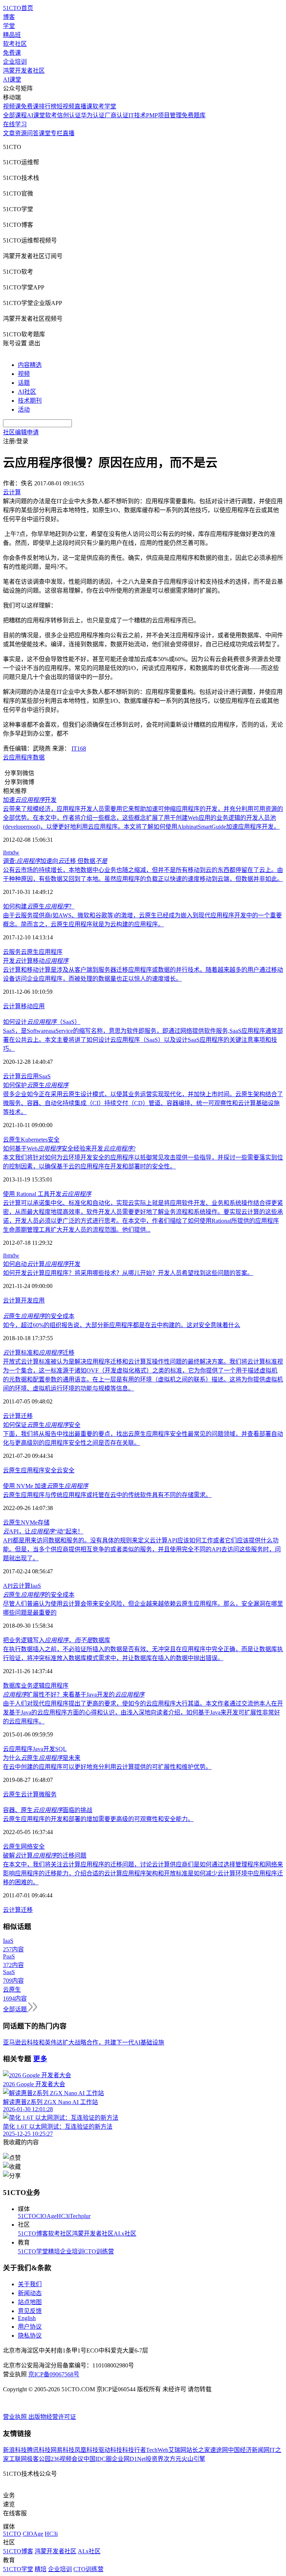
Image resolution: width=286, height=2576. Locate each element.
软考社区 (15, 44)
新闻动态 (30, 2293)
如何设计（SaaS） (42, 1022)
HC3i (63, 2216)
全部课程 (15, 115)
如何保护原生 (36, 1085)
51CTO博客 (33, 2234)
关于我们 (30, 2284)
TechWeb (157, 2450)
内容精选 (30, 365)
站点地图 (30, 2302)
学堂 (9, 26)
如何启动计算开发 (42, 1264)
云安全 (66, 1470)
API (8, 1586)
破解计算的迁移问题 (45, 1855)
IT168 (79, 748)
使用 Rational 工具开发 (47, 1194)
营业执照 (16, 2417)
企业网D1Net (129, 2459)
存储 (44, 1522)
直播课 (83, 106)
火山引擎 (193, 2459)
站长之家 (198, 2450)
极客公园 (39, 2459)
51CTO (27, 2216)
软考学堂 (104, 106)
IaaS (36, 1586)
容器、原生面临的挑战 (48, 1810)
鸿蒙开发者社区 (24, 71)
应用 (39, 1300)
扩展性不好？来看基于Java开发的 (74, 1695)
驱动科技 (110, 2450)
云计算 (12, 1006)
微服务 (48, 1794)
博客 (9, 17)
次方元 (172, 2459)
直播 (69, 133)
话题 (24, 383)
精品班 (12, 35)
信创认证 (69, 115)
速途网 (219, 2450)
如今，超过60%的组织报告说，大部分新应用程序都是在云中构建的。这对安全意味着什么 (122, 1325)
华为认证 (93, 115)
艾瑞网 (177, 2450)
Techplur (80, 2216)
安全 (54, 1140)
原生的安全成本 (39, 1316)
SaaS (45, 1076)
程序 (27, 757)
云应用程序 (18, 1749)
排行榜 (48, 106)
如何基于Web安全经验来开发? (69, 1149)
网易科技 (63, 2450)
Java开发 (44, 1749)
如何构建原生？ (39, 906)
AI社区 (27, 392)
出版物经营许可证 (52, 2417)
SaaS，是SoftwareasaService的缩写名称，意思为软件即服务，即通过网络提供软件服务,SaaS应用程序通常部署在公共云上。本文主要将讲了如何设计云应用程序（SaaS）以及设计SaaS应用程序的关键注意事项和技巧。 (143, 1040)
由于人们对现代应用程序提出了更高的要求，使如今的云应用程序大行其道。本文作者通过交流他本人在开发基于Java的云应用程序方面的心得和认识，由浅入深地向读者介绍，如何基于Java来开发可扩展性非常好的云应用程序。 (143, 1712)
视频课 (12, 106)
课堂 (45, 133)
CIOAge (46, 2216)
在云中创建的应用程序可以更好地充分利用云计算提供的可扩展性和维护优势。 (107, 1767)
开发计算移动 (36, 961)
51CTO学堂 (33, 2251)
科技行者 (134, 2450)
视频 (24, 374)
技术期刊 (30, 401)
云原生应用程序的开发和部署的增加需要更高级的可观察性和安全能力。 (98, 1819)
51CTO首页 (18, 8)
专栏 (57, 133)
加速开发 (30, 800)
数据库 (12, 1686)
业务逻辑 (33, 1686)
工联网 (18, 2459)
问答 (33, 133)
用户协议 (30, 2327)
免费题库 (194, 115)
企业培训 (15, 62)
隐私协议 (30, 2336)
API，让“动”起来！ (43, 1531)
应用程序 (51, 952)
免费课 (12, 53)
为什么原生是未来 (42, 1758)
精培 (54, 2251)
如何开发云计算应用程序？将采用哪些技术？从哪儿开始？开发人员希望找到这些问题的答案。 (128, 1273)
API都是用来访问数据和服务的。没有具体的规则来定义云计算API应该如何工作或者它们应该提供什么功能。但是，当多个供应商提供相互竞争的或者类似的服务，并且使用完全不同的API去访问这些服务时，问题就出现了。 (142, 1549)
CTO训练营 (99, 2251)
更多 (40, 2059)
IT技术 (137, 115)
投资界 (155, 2459)
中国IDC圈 (98, 2459)
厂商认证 (117, 115)
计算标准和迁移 (39, 1353)
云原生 (30, 952)
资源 (21, 133)
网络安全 (33, 1847)
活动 (24, 410)
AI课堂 (12, 80)
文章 (9, 133)
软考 (51, 115)
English (27, 2318)
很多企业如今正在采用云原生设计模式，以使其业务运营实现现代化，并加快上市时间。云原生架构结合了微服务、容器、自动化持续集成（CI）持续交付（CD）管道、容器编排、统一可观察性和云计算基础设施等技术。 (143, 1103)
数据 (39, 757)
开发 (27, 1300)
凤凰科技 (86, 2450)
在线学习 (15, 124)
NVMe (29, 1522)
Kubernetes (34, 1140)
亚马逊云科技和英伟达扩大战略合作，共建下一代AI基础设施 (84, 2042)
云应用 (12, 757)
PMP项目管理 (164, 115)
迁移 (27, 1416)
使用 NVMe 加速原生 (46, 1486)
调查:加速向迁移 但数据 (55, 861)
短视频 (66, 106)
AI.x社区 (125, 2234)
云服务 (12, 952)
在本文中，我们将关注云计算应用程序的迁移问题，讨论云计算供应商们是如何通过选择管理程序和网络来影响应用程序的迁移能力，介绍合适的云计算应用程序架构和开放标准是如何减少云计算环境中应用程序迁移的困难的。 (143, 1873)
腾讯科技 (39, 2450)
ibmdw (11, 852)
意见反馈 (30, 2311)
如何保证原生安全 (42, 1425)
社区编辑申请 (21, 432)
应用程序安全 (39, 1470)
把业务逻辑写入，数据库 (57, 1640)
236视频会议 (67, 2459)
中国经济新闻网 (249, 2450)
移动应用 (33, 1006)
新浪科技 (15, 2450)
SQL (61, 1749)
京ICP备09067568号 (54, 2374)
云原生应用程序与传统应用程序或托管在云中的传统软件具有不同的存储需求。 (107, 1495)
